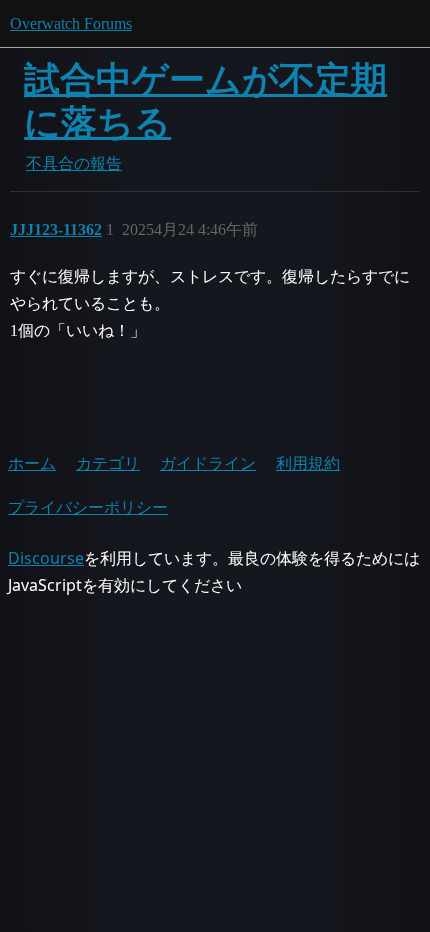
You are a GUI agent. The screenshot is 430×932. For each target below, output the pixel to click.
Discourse (46, 558)
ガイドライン (208, 463)
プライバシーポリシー (88, 507)
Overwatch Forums (71, 23)
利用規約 (308, 463)
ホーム (32, 463)
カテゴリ (108, 463)
